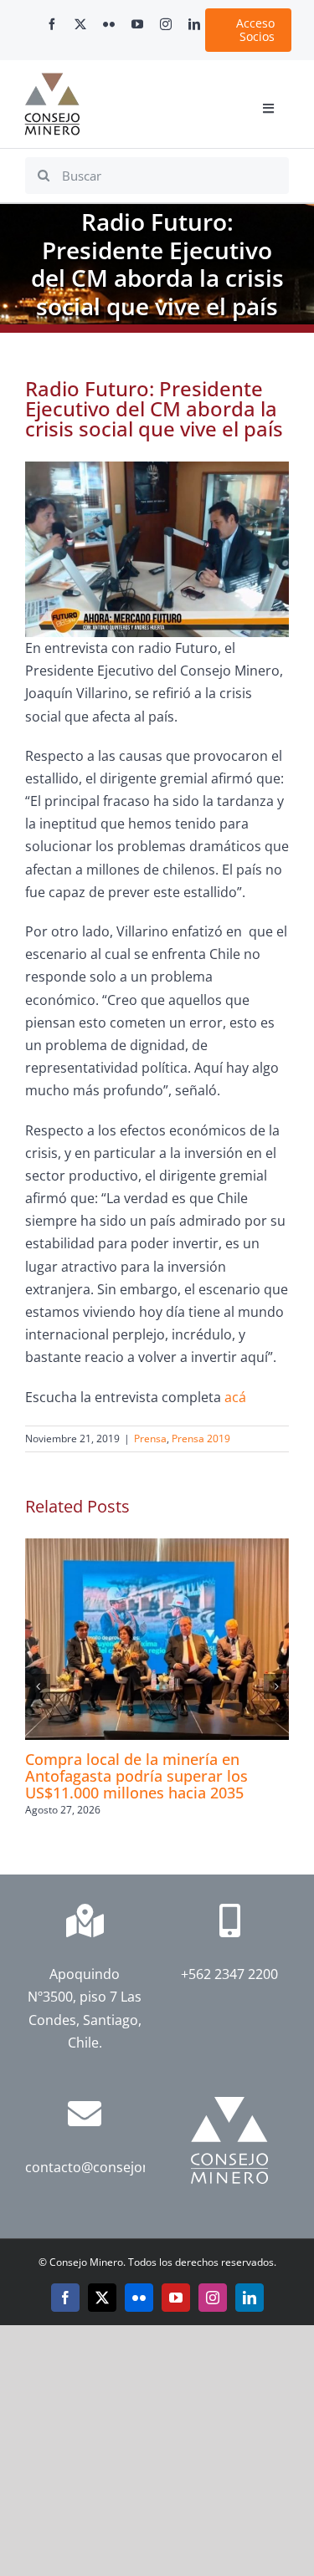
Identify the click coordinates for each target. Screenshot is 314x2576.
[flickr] (109, 24)
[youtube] (137, 24)
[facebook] (52, 24)
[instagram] (166, 24)
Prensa (150, 1438)
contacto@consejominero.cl (113, 2167)
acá (235, 1397)
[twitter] (80, 24)
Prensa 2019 (201, 1438)
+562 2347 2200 (229, 1974)
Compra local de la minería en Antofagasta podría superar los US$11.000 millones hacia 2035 (136, 1776)
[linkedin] (194, 24)
